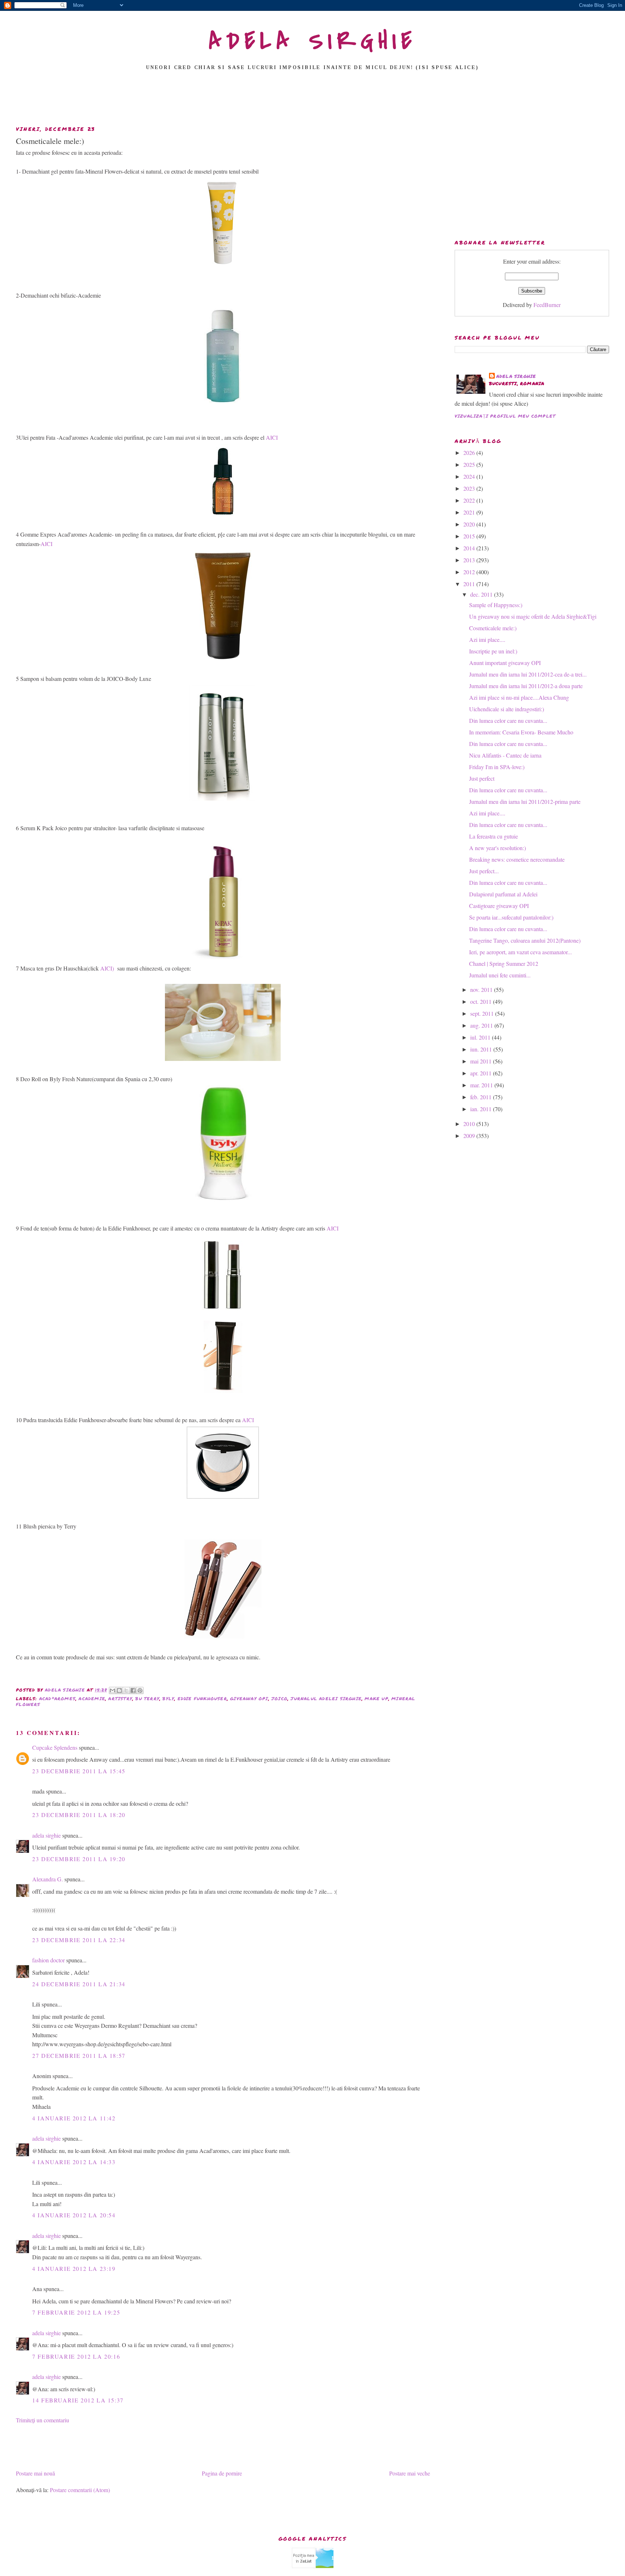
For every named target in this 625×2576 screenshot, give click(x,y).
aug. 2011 (482, 1025)
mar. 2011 (482, 1085)
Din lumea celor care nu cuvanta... (508, 720)
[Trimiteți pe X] (126, 1690)
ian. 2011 (482, 1109)
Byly (168, 1699)
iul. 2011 (481, 1037)
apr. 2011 (482, 1073)
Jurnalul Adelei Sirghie (326, 1699)
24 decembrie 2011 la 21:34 (79, 1984)
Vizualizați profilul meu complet (505, 416)
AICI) (107, 968)
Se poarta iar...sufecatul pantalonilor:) (511, 917)
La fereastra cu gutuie (494, 836)
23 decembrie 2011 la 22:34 (79, 1940)
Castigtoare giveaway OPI (499, 906)
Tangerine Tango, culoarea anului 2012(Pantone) (525, 940)
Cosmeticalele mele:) (493, 628)
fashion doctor (48, 1960)
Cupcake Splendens (55, 1747)
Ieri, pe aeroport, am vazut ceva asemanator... (520, 952)
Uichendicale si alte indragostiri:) (507, 709)
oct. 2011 (482, 1001)
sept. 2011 (483, 1013)
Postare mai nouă (35, 2473)
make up (376, 1699)
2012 (470, 572)
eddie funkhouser (202, 1699)
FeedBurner (547, 305)
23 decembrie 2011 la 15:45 (79, 1771)
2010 (470, 1124)
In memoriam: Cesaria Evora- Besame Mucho (521, 732)
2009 (470, 1136)
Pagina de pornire (222, 2473)
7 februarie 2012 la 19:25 (76, 2312)
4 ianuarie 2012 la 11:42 (74, 2118)
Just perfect (482, 778)
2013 (470, 560)
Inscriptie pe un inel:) (493, 651)
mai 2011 (482, 1061)
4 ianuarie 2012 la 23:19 (74, 2268)
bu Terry (147, 1699)
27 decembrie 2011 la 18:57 (79, 2055)
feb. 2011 (482, 1097)
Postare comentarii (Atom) (80, 2490)
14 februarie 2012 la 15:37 (78, 2400)
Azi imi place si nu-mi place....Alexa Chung (519, 697)
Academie (92, 1699)
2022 (470, 500)
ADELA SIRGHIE (313, 41)
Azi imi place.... (487, 639)
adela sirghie (46, 1835)
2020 (470, 524)
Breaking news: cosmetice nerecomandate (517, 859)
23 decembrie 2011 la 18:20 (79, 1815)
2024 (470, 476)
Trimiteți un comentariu (42, 2420)
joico (279, 1699)
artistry (120, 1699)
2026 (470, 453)
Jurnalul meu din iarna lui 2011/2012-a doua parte (526, 686)
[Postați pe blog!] (119, 1690)
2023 (470, 488)
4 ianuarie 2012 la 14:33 (74, 2162)
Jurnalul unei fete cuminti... (500, 975)
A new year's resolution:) (498, 848)
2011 (470, 584)
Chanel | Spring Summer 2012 (504, 963)
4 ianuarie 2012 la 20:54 (74, 2215)
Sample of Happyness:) (496, 605)
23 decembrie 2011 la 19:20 (79, 1859)
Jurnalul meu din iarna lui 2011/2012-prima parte (525, 801)
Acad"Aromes (57, 1699)
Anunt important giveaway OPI (505, 663)
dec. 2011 (482, 594)
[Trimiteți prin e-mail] (112, 1690)
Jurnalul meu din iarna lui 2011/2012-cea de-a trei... (528, 674)
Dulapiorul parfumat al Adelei (503, 894)
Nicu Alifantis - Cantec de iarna (505, 755)
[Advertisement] (312, 100)
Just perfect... (484, 871)
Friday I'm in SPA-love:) (497, 767)
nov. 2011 (482, 990)
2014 (470, 548)
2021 (470, 512)
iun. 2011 (482, 1049)
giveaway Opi (249, 1699)
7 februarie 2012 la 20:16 (76, 2356)
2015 (470, 536)
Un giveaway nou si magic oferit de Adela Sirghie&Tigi (533, 616)
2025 (470, 464)
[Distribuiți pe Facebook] (133, 1690)
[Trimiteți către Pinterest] (140, 1690)
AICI (272, 437)
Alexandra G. (48, 1879)
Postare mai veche (410, 2473)
